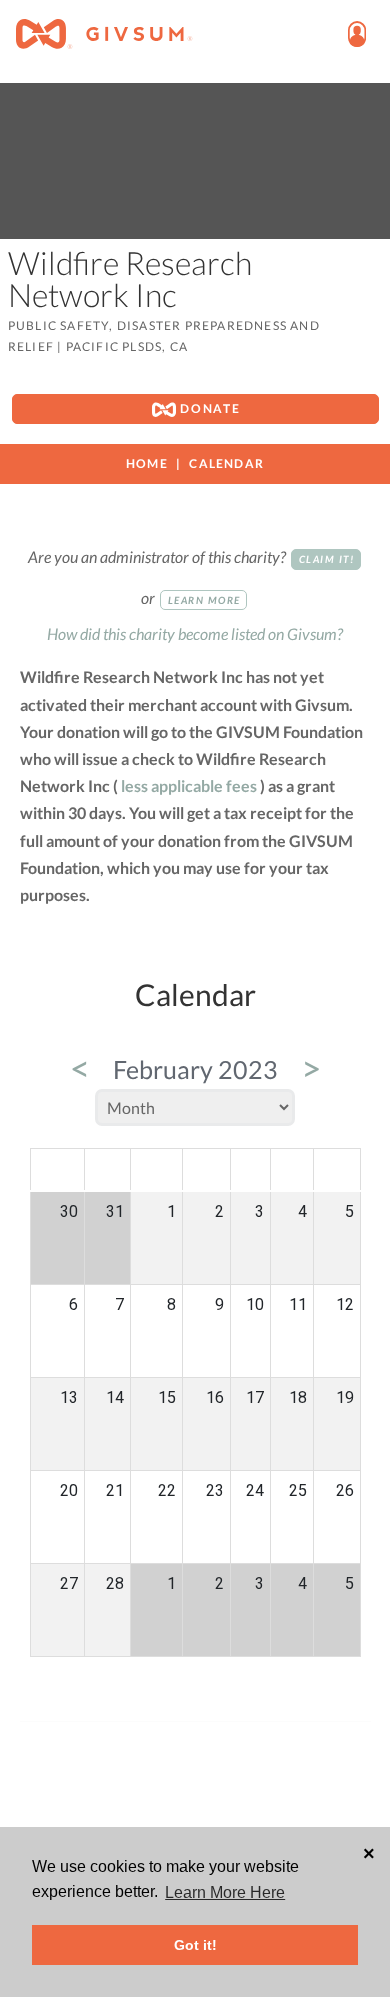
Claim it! (327, 559)
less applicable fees (189, 785)
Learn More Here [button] (225, 1892)
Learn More (204, 600)
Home (147, 463)
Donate (208, 408)
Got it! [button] (195, 1945)
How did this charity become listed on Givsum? (195, 633)
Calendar (226, 463)
